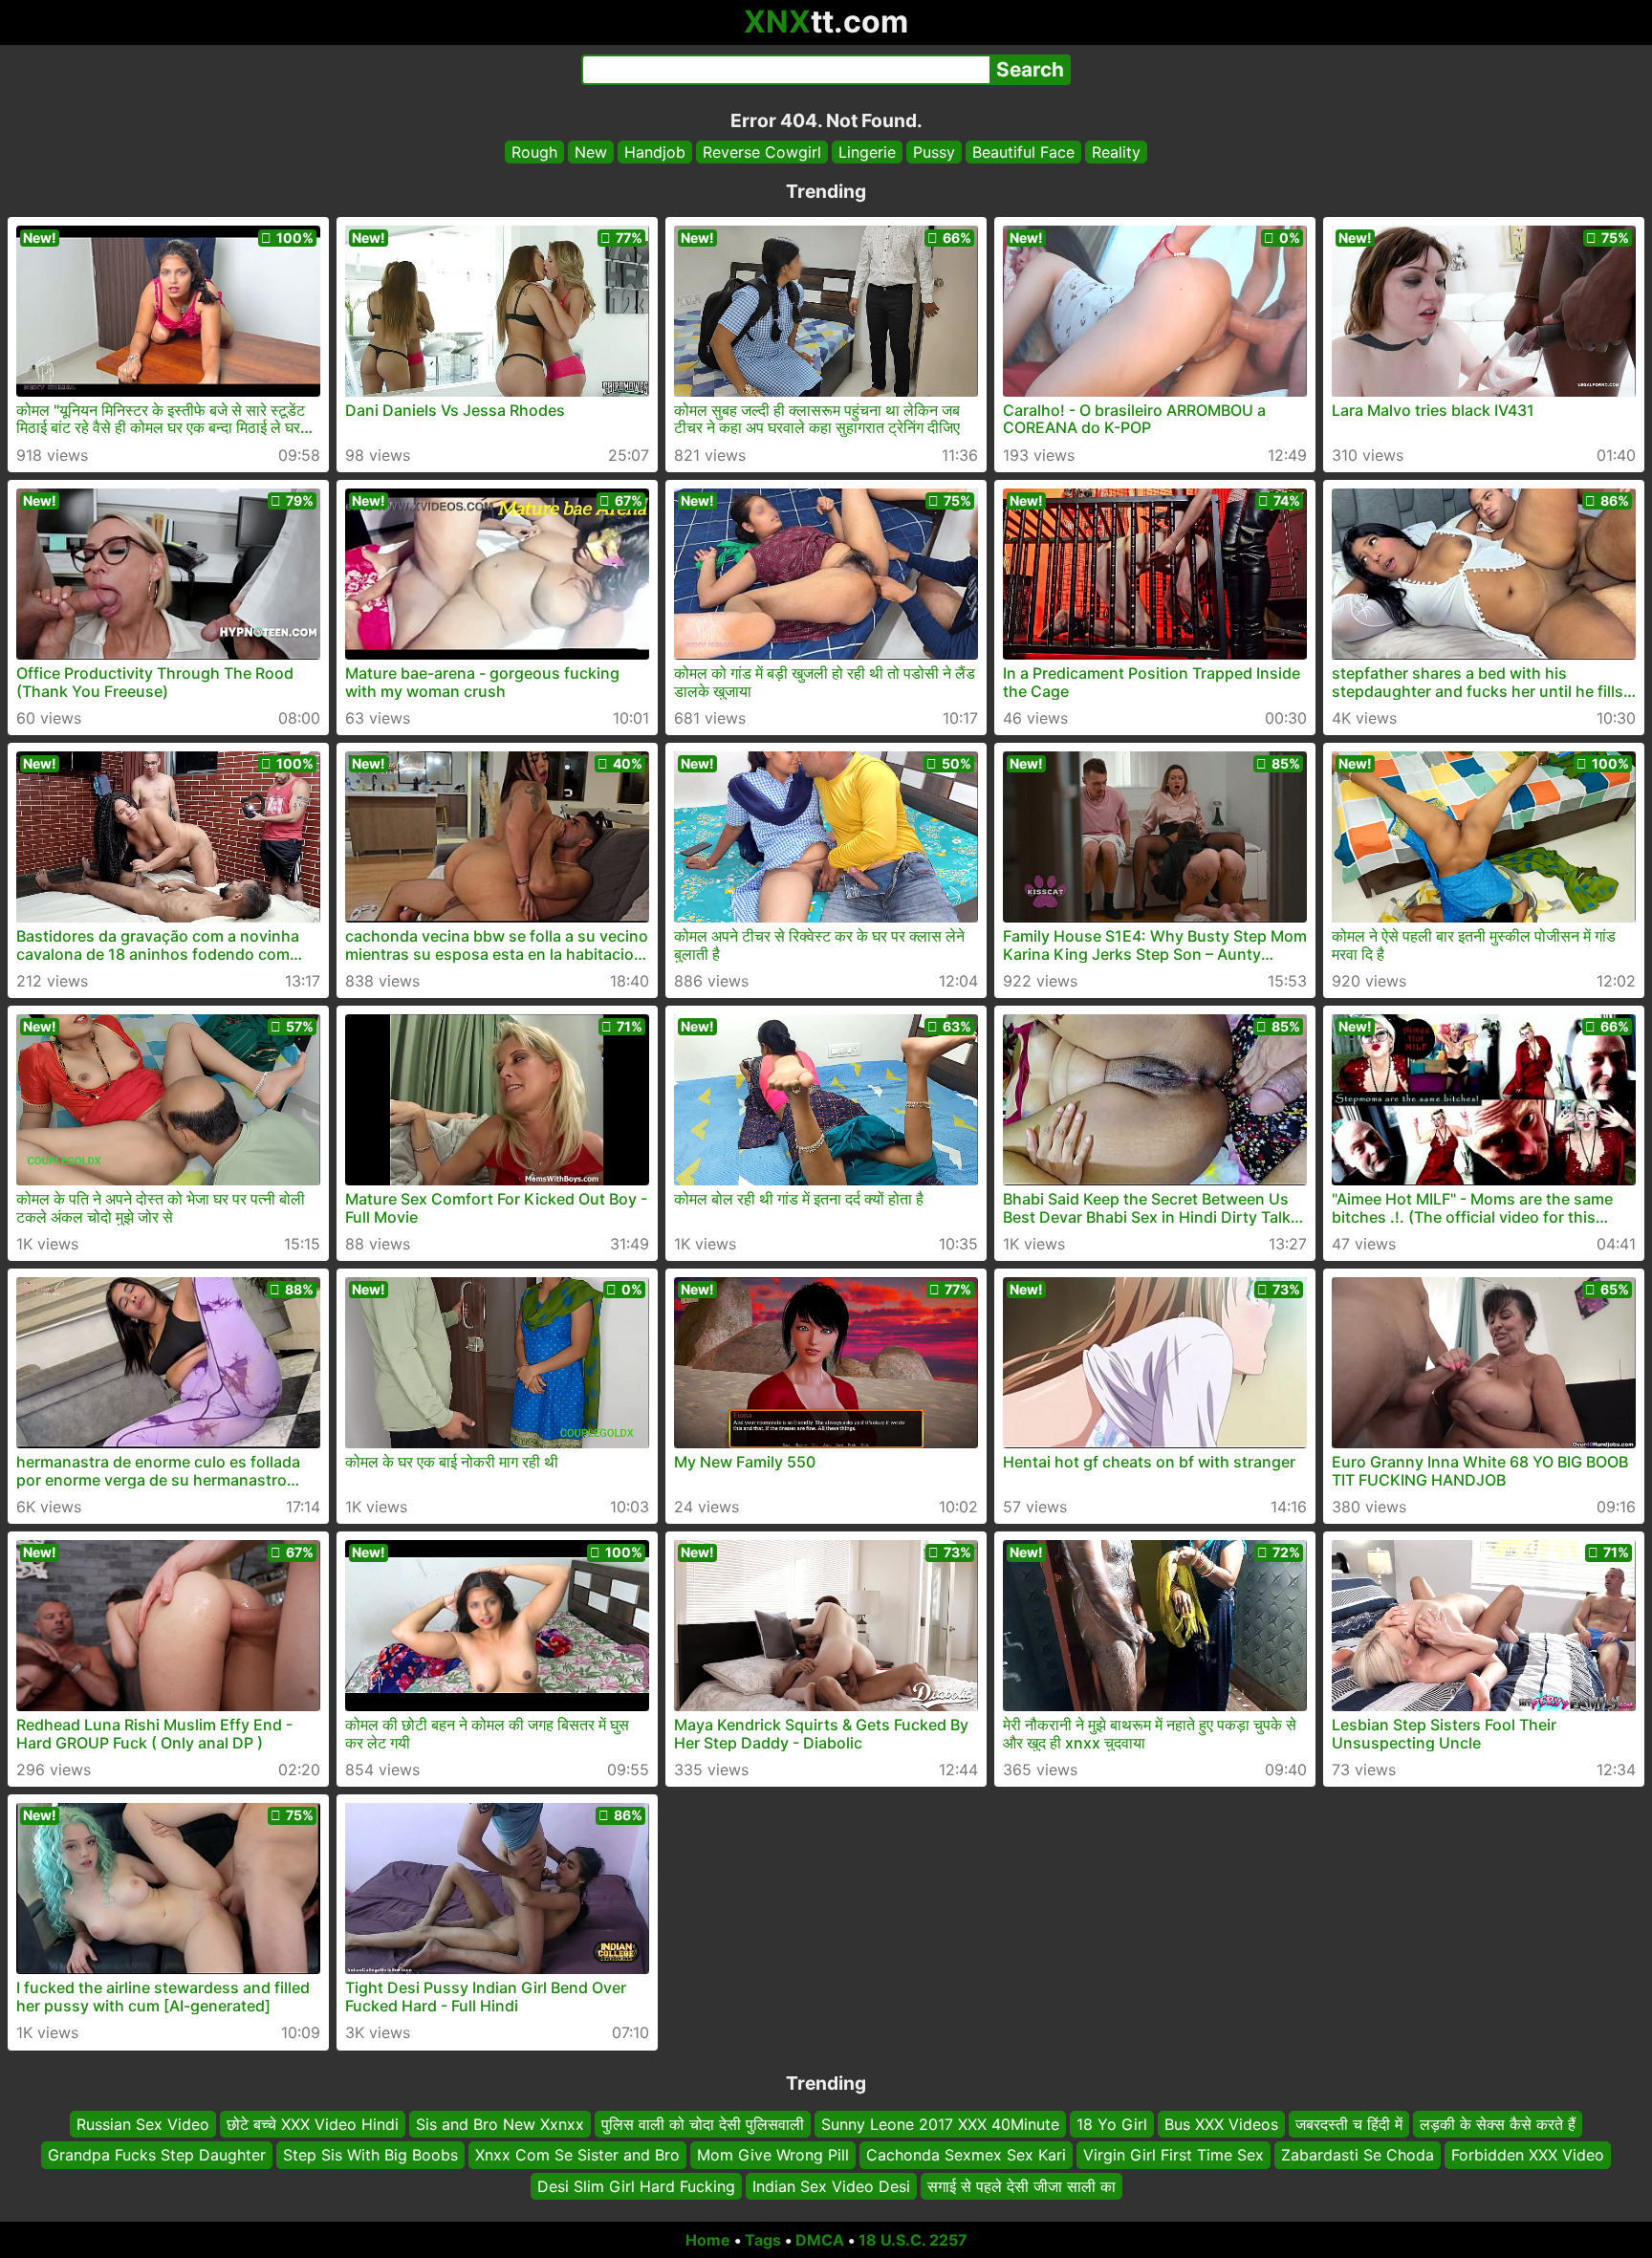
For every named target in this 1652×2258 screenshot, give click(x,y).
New (591, 152)
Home (708, 2240)
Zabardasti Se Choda (1358, 2156)
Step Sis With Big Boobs (370, 2156)
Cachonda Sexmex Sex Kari (966, 2156)
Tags (763, 2240)
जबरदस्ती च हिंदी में (1349, 2124)
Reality (1116, 152)
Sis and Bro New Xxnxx (500, 2124)
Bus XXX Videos (1221, 2124)
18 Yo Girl (1112, 2124)
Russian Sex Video (143, 2124)
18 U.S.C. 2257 (913, 2240)
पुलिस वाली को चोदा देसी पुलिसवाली (703, 2124)
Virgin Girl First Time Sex (1174, 2156)
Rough (534, 152)
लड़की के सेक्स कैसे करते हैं (1498, 2124)
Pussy (934, 152)
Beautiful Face (1023, 152)
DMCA (820, 2240)
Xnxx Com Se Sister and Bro (577, 2156)
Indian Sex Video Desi (831, 2186)
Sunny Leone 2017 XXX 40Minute (940, 2124)
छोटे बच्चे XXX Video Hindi (313, 2124)
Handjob (655, 152)
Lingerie (867, 152)
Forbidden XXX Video (1528, 2156)
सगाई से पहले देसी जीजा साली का (1022, 2186)
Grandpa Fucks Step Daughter (157, 2156)
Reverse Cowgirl (762, 152)
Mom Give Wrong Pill (773, 2156)
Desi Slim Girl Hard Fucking (636, 2186)
